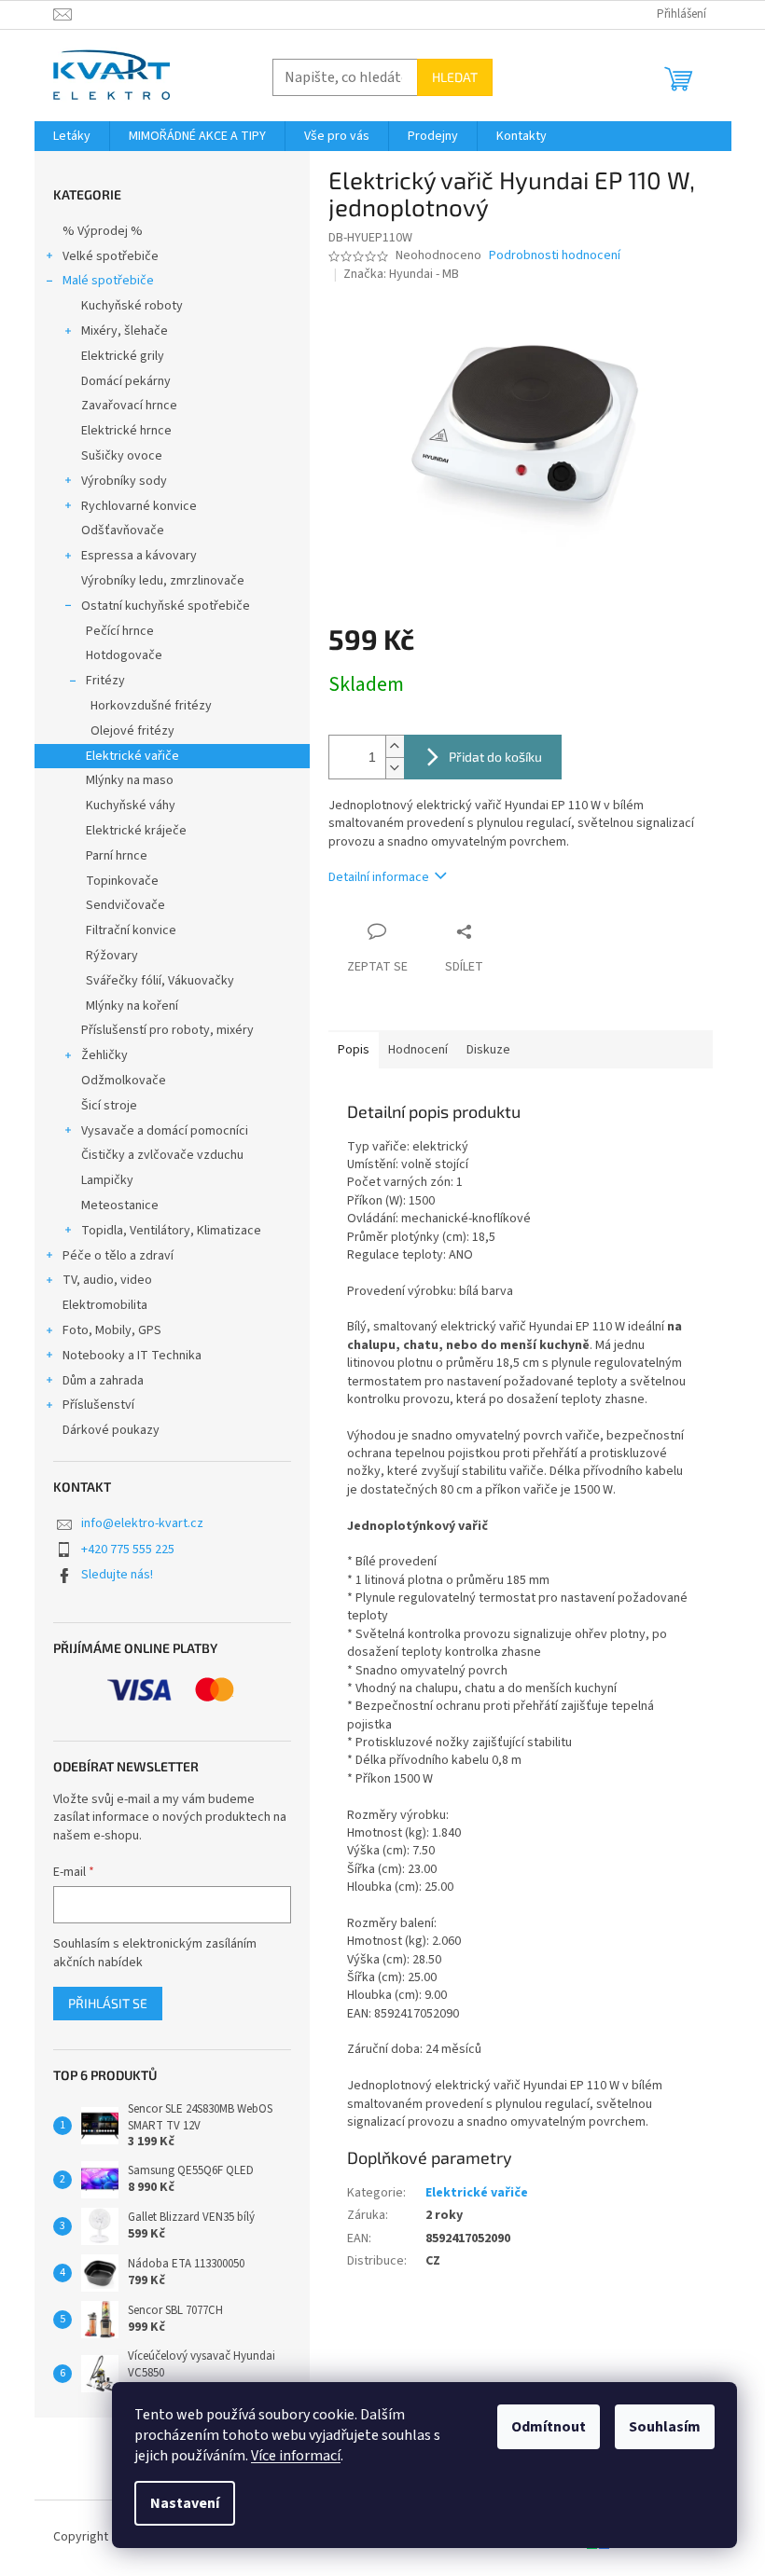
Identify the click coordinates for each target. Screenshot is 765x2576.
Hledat (455, 77)
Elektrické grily (123, 356)
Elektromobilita (105, 1305)
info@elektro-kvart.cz (142, 1523)
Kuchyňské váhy (131, 806)
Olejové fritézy (132, 731)
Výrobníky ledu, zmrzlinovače (163, 581)
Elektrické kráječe (136, 831)
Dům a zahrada (103, 1381)
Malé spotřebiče (108, 281)
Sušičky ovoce (122, 456)
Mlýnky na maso (130, 780)
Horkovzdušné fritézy (151, 706)
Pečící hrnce (120, 631)
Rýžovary (112, 956)
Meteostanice (120, 1205)
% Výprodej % (103, 231)
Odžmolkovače (124, 1081)
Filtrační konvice (131, 930)
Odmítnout (549, 2427)
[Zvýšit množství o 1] (395, 746)
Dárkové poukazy (111, 1430)
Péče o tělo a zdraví (118, 1256)
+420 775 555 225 (128, 1550)
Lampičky (107, 1180)
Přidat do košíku (495, 757)
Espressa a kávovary (139, 556)
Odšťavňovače (123, 530)
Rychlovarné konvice (139, 506)
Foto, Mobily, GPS (112, 1330)
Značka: (401, 274)
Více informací (296, 2456)
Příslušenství (98, 1405)
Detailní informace (379, 877)
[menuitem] (72, 136)
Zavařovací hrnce (129, 406)
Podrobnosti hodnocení (555, 256)
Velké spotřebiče (111, 256)
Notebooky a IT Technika (132, 1356)
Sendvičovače (125, 905)
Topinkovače (122, 881)
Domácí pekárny (126, 381)
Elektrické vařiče (132, 756)
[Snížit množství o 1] (395, 768)
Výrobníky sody (124, 481)
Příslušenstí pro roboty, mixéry (167, 1030)
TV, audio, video (107, 1280)
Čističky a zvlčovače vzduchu (162, 1155)
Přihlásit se (108, 2003)
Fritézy (105, 681)
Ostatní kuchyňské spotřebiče (166, 606)
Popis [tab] (354, 1050)
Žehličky (104, 1055)
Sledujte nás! (117, 1575)
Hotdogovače (124, 655)
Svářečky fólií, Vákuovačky (160, 981)
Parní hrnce (117, 856)
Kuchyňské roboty (132, 306)
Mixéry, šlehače (125, 331)
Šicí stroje (109, 1106)
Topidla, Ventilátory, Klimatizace (171, 1231)
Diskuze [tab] (488, 1050)
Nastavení (185, 2503)
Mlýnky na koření (132, 1006)
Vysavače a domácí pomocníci (165, 1131)
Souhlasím (665, 2427)
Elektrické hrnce (126, 431)
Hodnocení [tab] (418, 1050)
